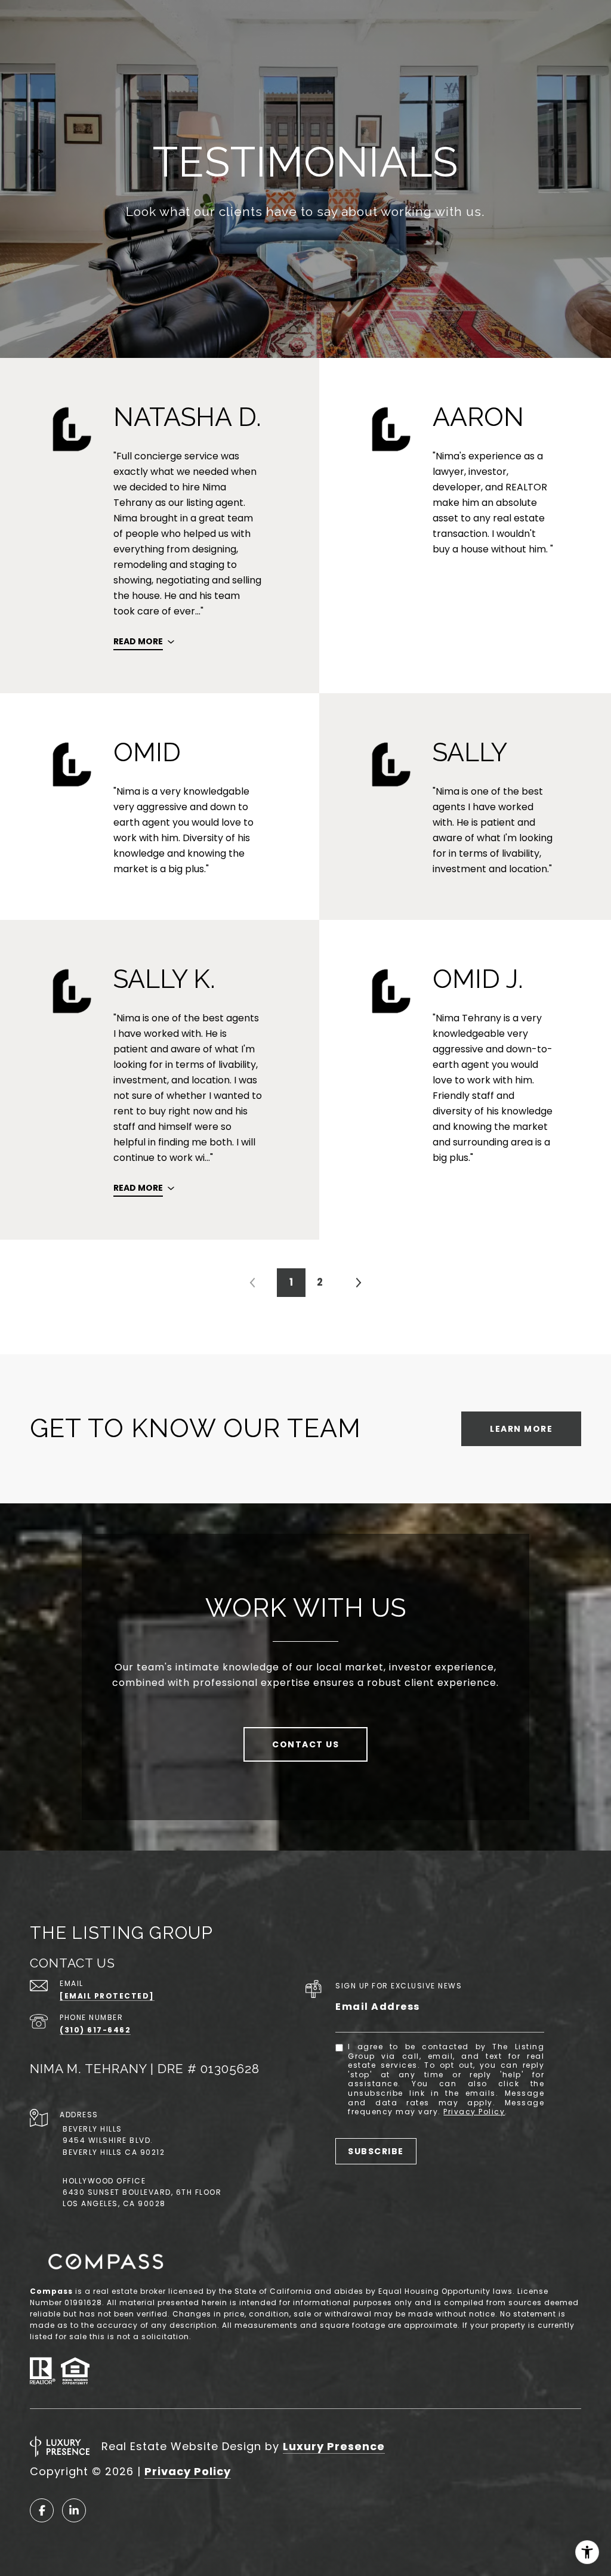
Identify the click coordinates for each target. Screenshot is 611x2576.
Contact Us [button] (305, 1744)
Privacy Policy (474, 2112)
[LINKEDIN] (74, 2510)
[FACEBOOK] (42, 2510)
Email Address (378, 2007)
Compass (51, 2291)
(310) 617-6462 (95, 2030)
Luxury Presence (334, 2446)
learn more (521, 1429)
